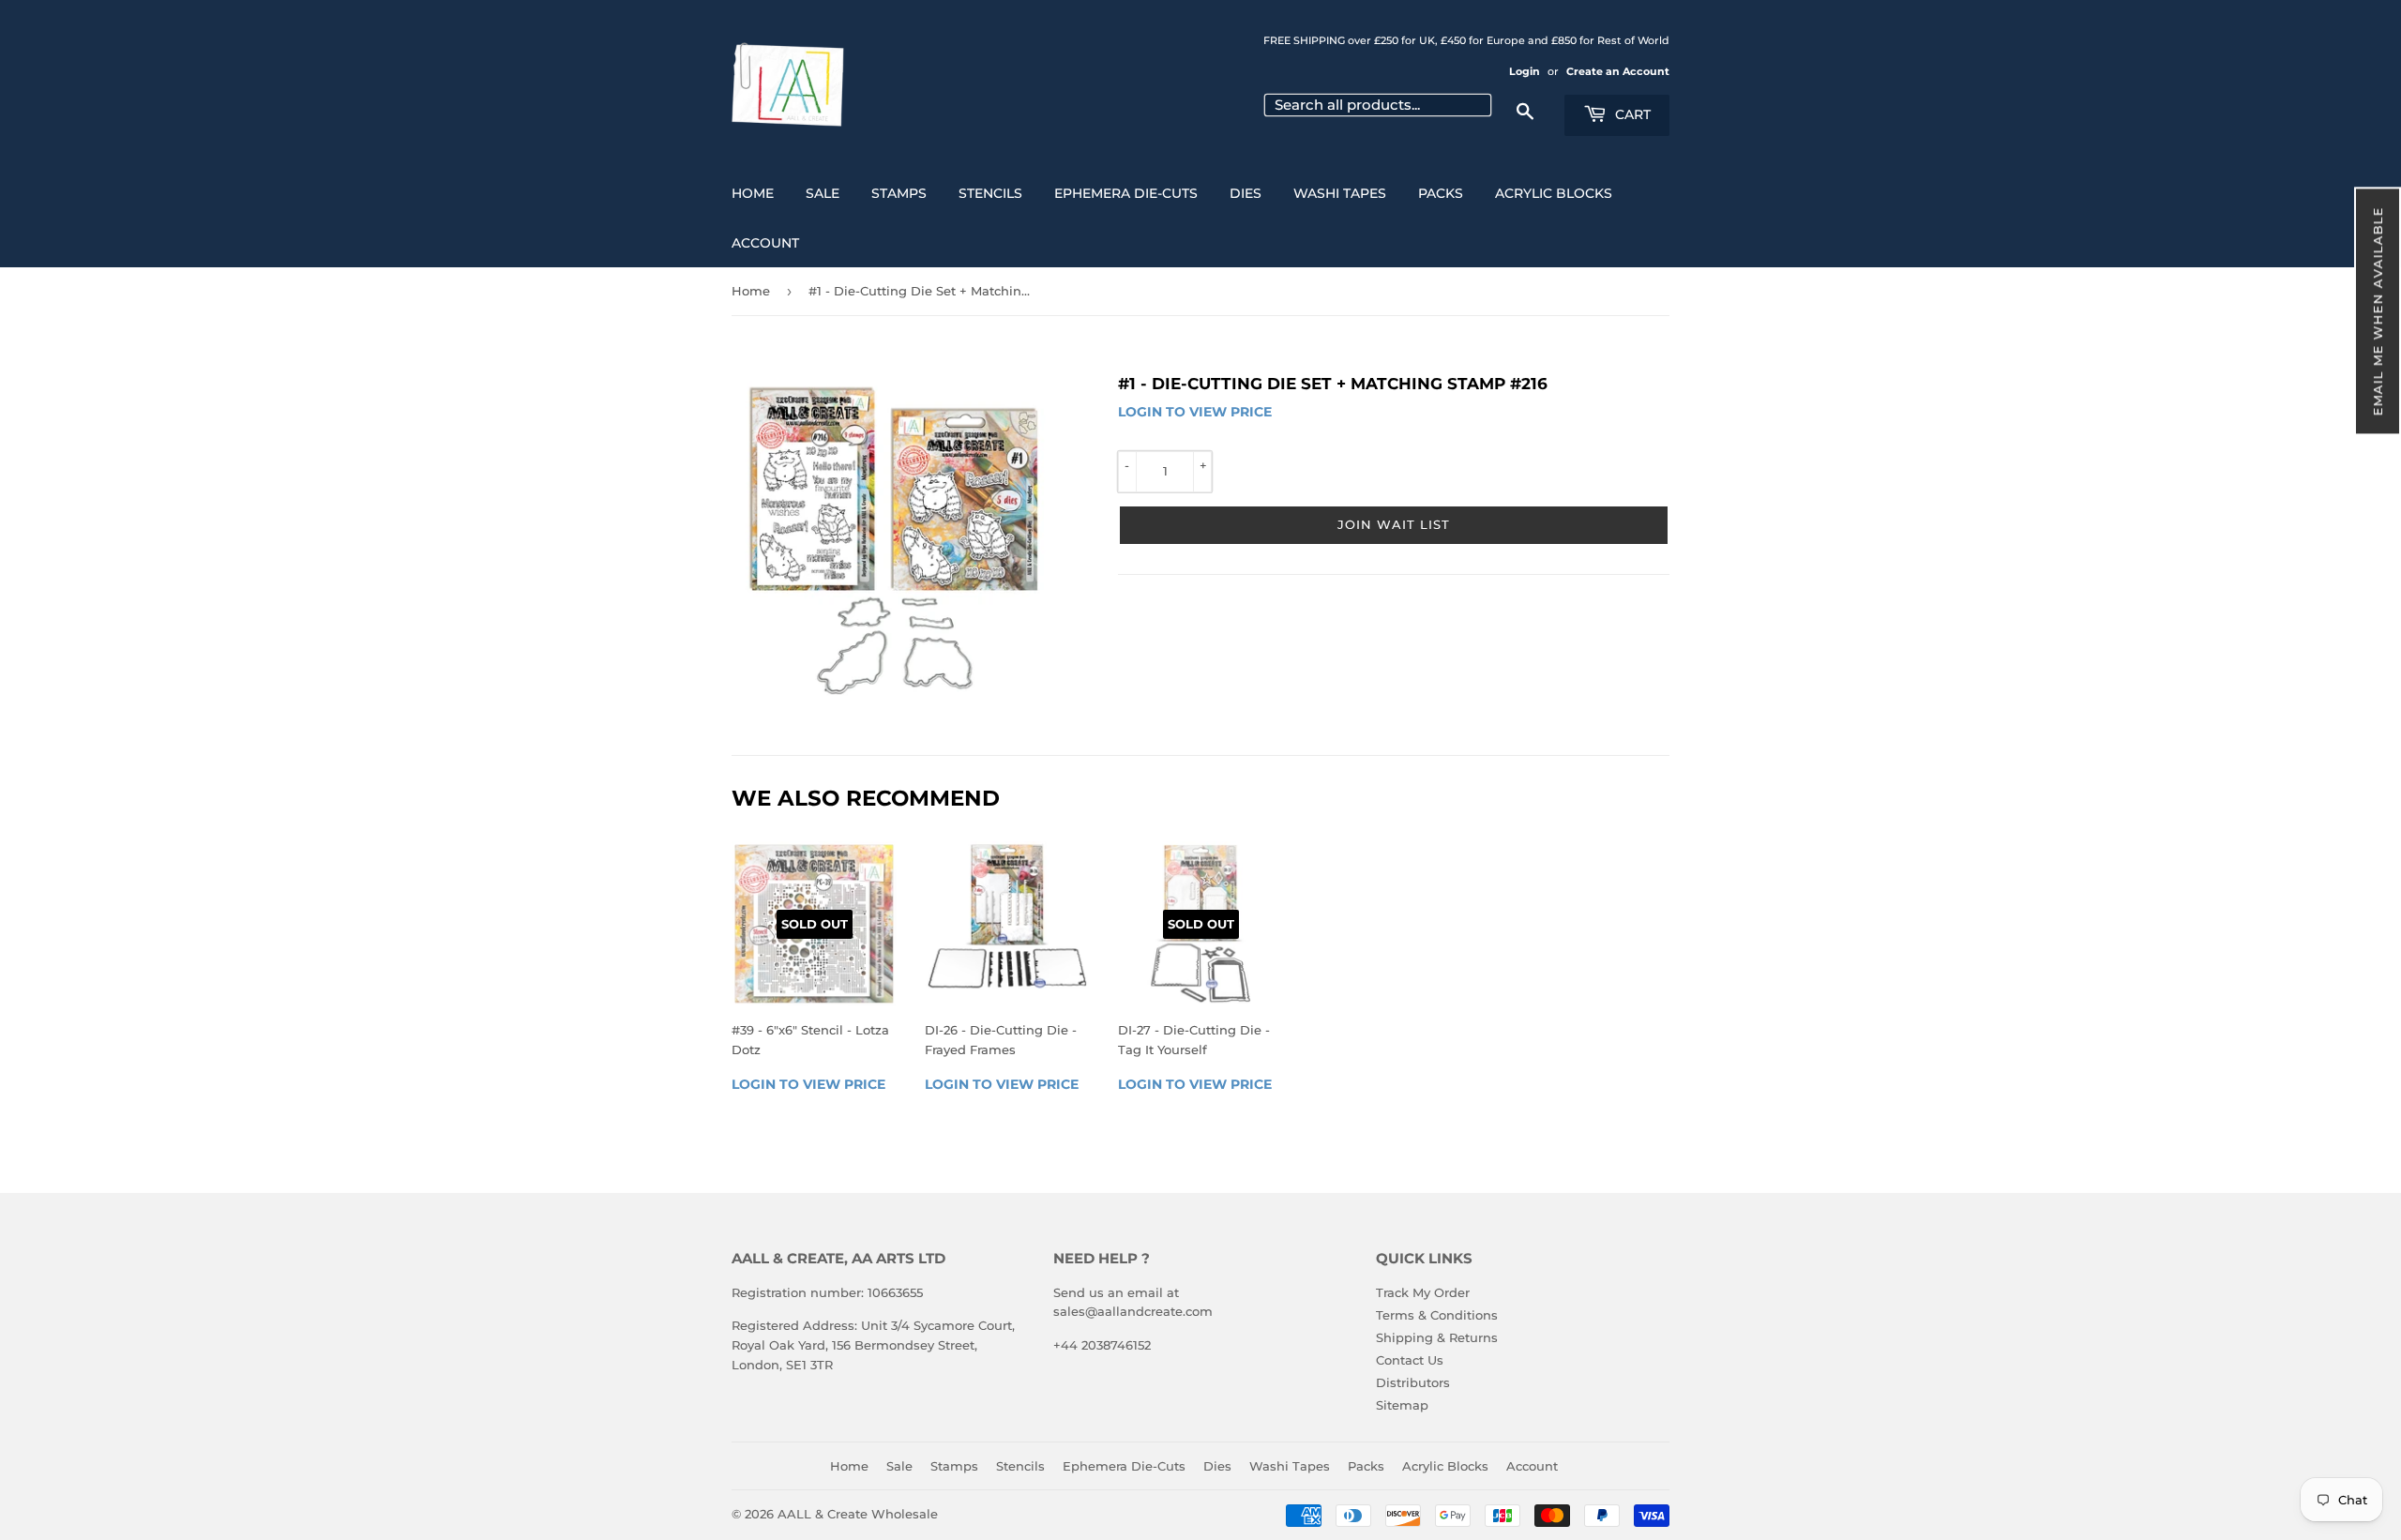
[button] (2378, 311)
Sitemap (1402, 1405)
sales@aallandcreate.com (1133, 1311)
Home (753, 193)
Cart (1631, 114)
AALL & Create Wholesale (858, 1514)
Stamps (899, 193)
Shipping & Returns (1437, 1337)
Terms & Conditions (1437, 1315)
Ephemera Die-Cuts (1126, 193)
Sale (823, 193)
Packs (1441, 193)
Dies (1246, 193)
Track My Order (1423, 1292)
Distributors (1413, 1382)
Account (765, 243)
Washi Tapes (1340, 193)
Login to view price (1195, 412)
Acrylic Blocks (1554, 193)
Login (1525, 71)
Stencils (990, 193)
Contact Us (1410, 1360)
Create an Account (1618, 71)
